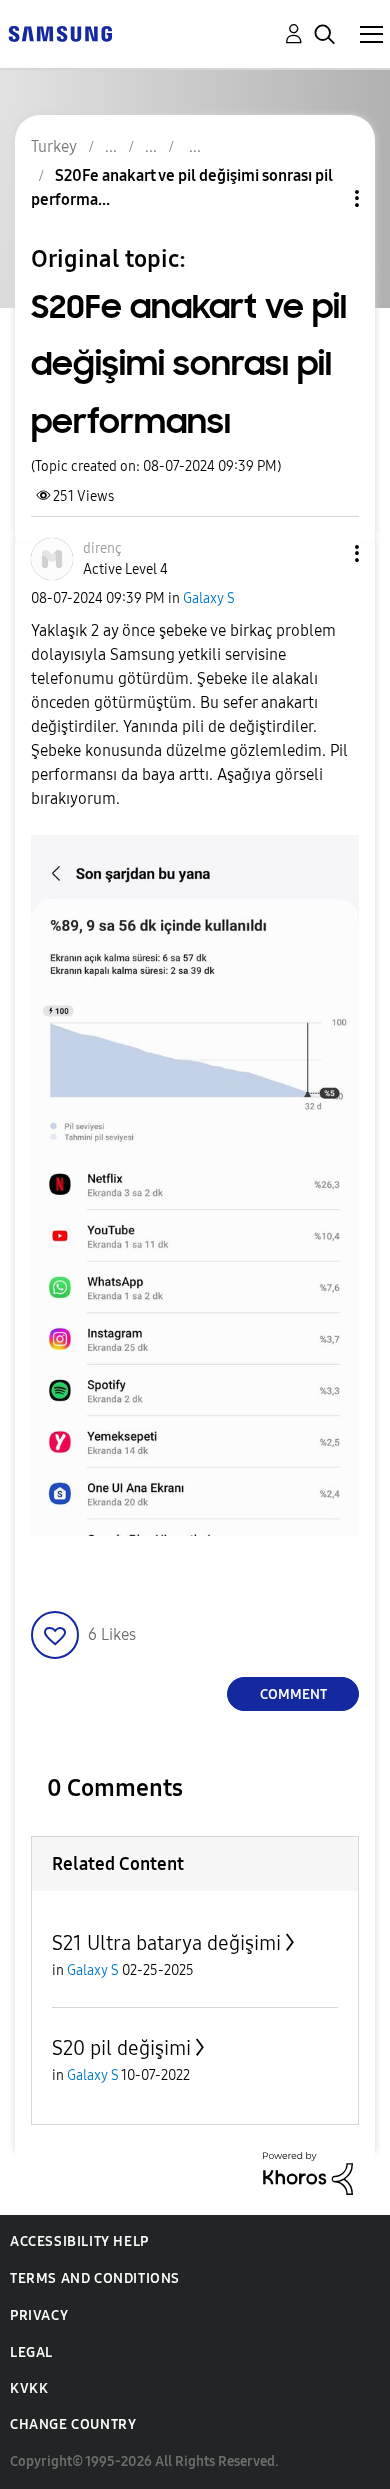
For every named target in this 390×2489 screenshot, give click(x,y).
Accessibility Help (79, 2241)
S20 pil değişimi (121, 2048)
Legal (31, 2352)
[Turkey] (60, 32)
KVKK (29, 2388)
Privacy (39, 2315)
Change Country (73, 2424)
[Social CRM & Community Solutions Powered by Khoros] (308, 2172)
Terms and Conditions (95, 2278)
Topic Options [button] (323, 198)
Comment (293, 1694)
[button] (324, 553)
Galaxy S (209, 598)
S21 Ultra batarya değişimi (166, 1943)
